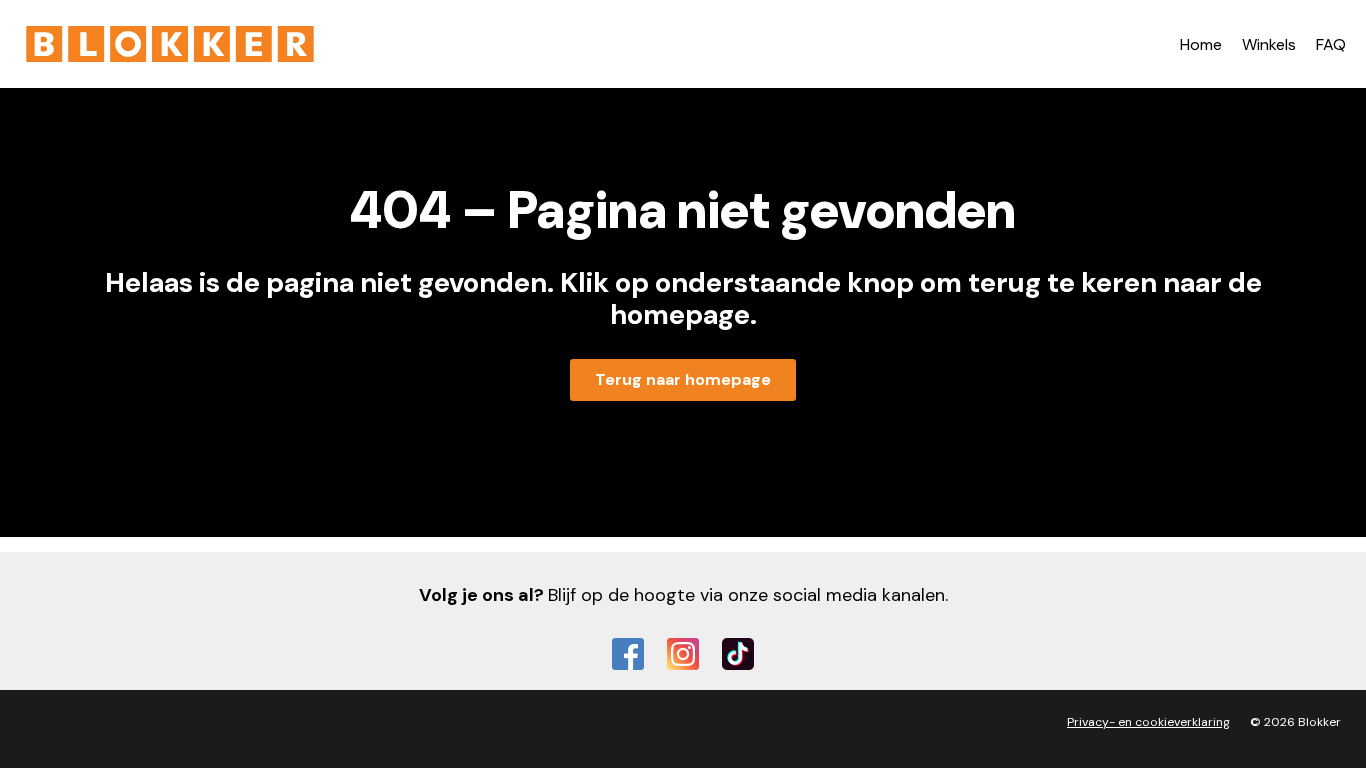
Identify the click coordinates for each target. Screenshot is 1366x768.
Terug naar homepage (683, 379)
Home (1201, 44)
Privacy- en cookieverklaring (1148, 722)
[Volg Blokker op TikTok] (738, 654)
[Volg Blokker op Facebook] (628, 654)
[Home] (170, 44)
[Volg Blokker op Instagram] (683, 654)
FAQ (1331, 44)
